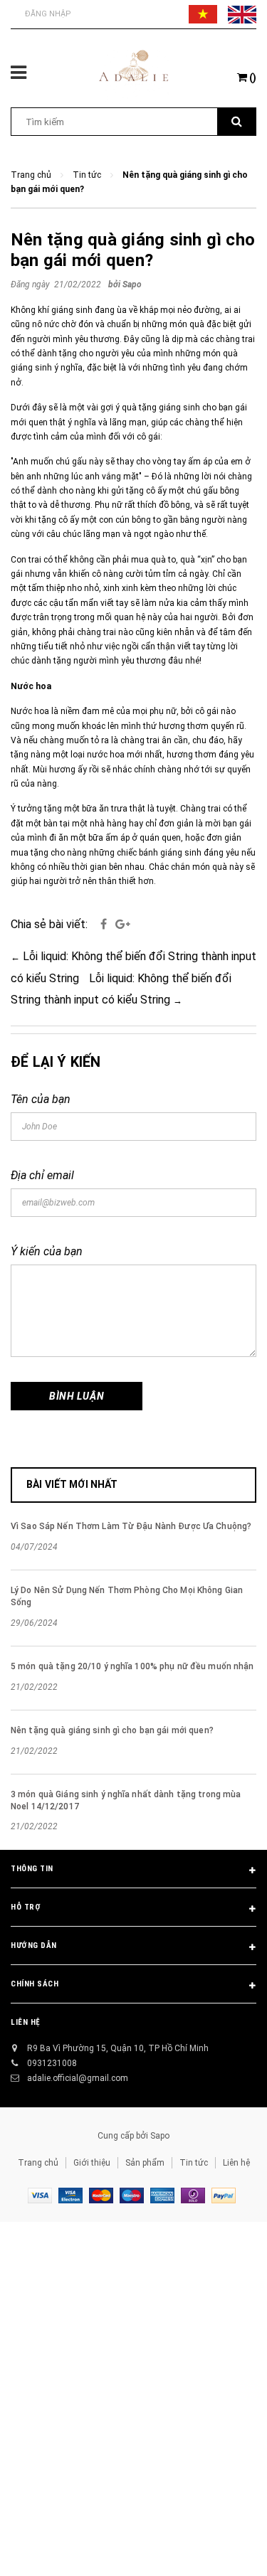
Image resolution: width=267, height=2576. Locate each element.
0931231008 (52, 2063)
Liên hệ (236, 2163)
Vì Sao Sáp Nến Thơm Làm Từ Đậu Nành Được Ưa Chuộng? (131, 1526)
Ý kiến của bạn (47, 1251)
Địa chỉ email (42, 1175)
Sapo (160, 2136)
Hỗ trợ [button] (26, 1907)
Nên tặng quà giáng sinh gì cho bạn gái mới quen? (133, 250)
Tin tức (194, 2163)
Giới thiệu (92, 2163)
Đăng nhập (48, 14)
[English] (242, 14)
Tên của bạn (41, 1099)
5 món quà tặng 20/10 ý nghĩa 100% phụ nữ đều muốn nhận (132, 1666)
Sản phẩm (145, 2163)
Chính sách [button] (35, 1984)
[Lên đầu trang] (224, 2548)
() (252, 78)
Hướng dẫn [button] (34, 1946)
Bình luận (77, 1396)
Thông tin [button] (32, 1869)
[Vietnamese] (203, 14)
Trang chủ (38, 2163)
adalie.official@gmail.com (78, 2078)
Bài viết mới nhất (72, 1484)
